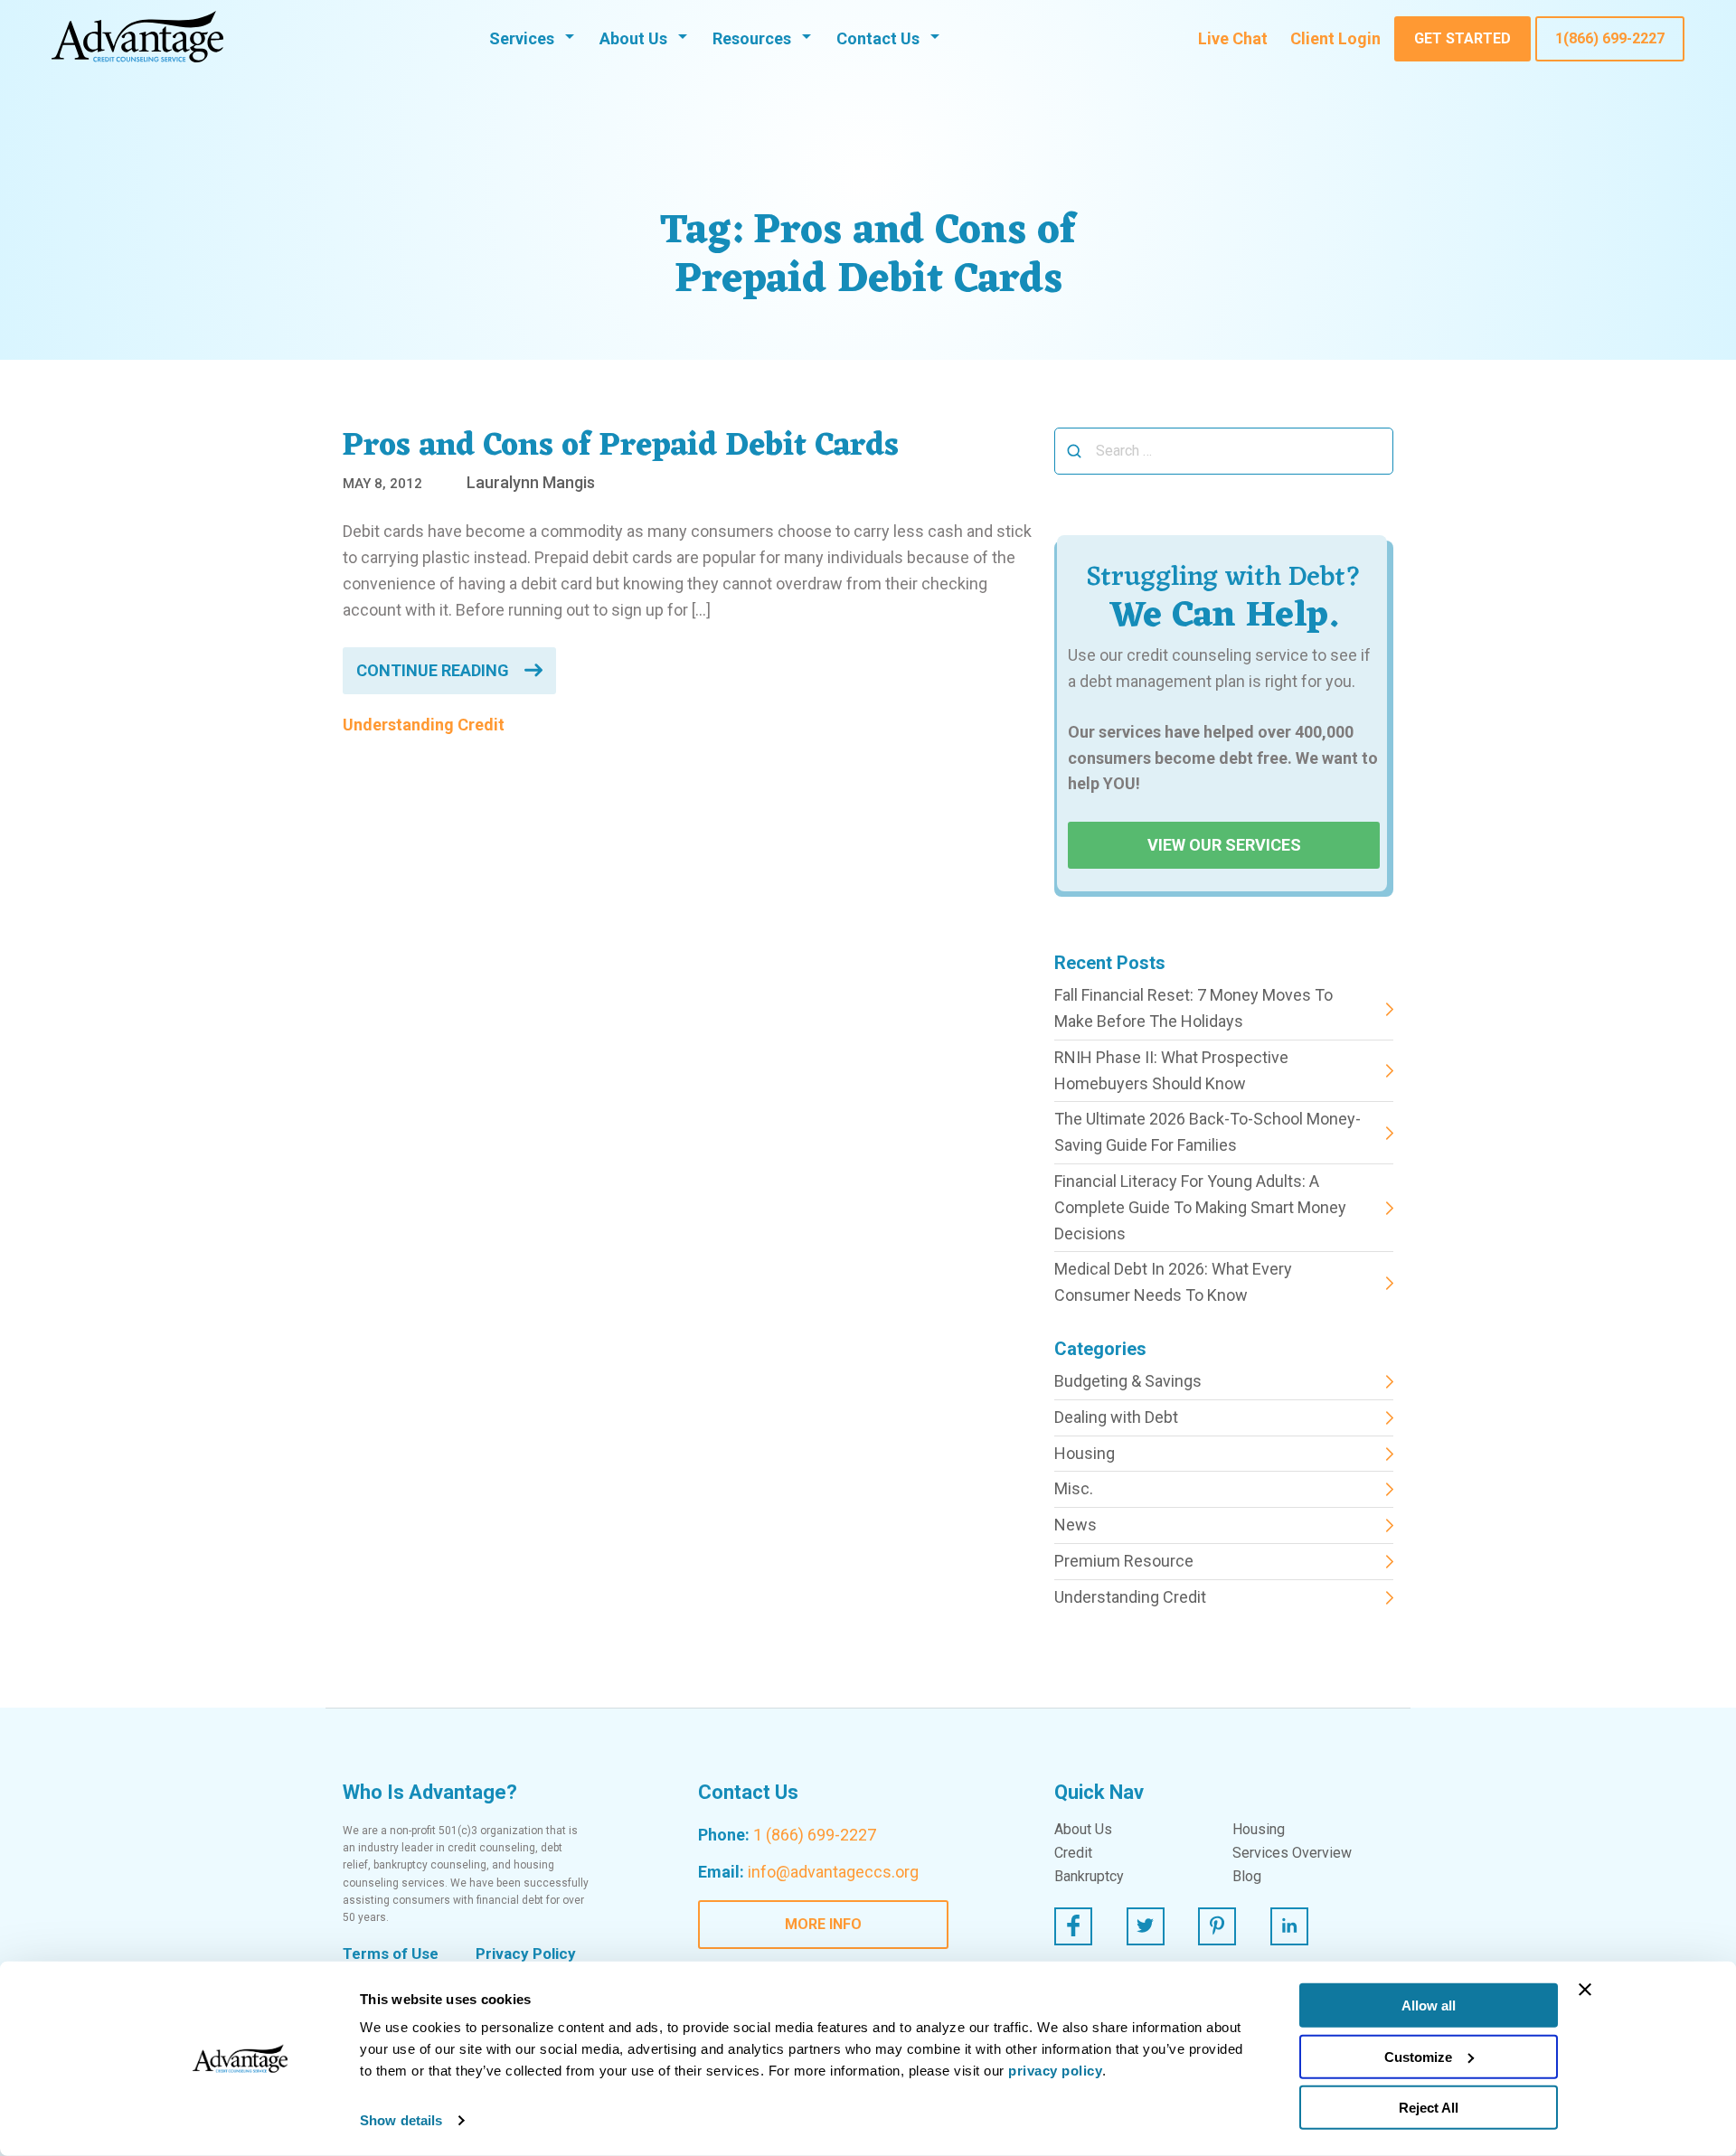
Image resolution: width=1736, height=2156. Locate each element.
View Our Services (1224, 845)
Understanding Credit (424, 725)
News (1076, 1525)
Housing (1085, 1453)
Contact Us (878, 38)
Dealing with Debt (1116, 1417)
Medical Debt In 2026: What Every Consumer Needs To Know (1173, 1282)
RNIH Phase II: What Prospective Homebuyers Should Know (1171, 1070)
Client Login (1335, 38)
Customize (1418, 2056)
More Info (823, 1924)
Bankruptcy (1089, 1877)
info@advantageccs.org (833, 1872)
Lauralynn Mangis (531, 482)
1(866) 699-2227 (1610, 38)
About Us (633, 38)
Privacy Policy (526, 1954)
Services (522, 38)
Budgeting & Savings (1128, 1381)
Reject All (1429, 2108)
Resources (752, 38)
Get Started (1462, 38)
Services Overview (1292, 1853)
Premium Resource (1124, 1561)
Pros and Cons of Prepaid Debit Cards (621, 447)
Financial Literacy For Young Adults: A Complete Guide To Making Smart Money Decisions (1200, 1207)
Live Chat (1233, 38)
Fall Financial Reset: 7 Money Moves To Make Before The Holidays (1193, 1008)
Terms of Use (391, 1954)
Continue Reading (433, 670)
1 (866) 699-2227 (815, 1835)
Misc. (1074, 1488)
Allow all (1429, 2005)
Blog (1247, 1877)
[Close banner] (1585, 1990)
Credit (1073, 1853)
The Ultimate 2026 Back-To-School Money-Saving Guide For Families (1208, 1132)
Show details (401, 2120)
